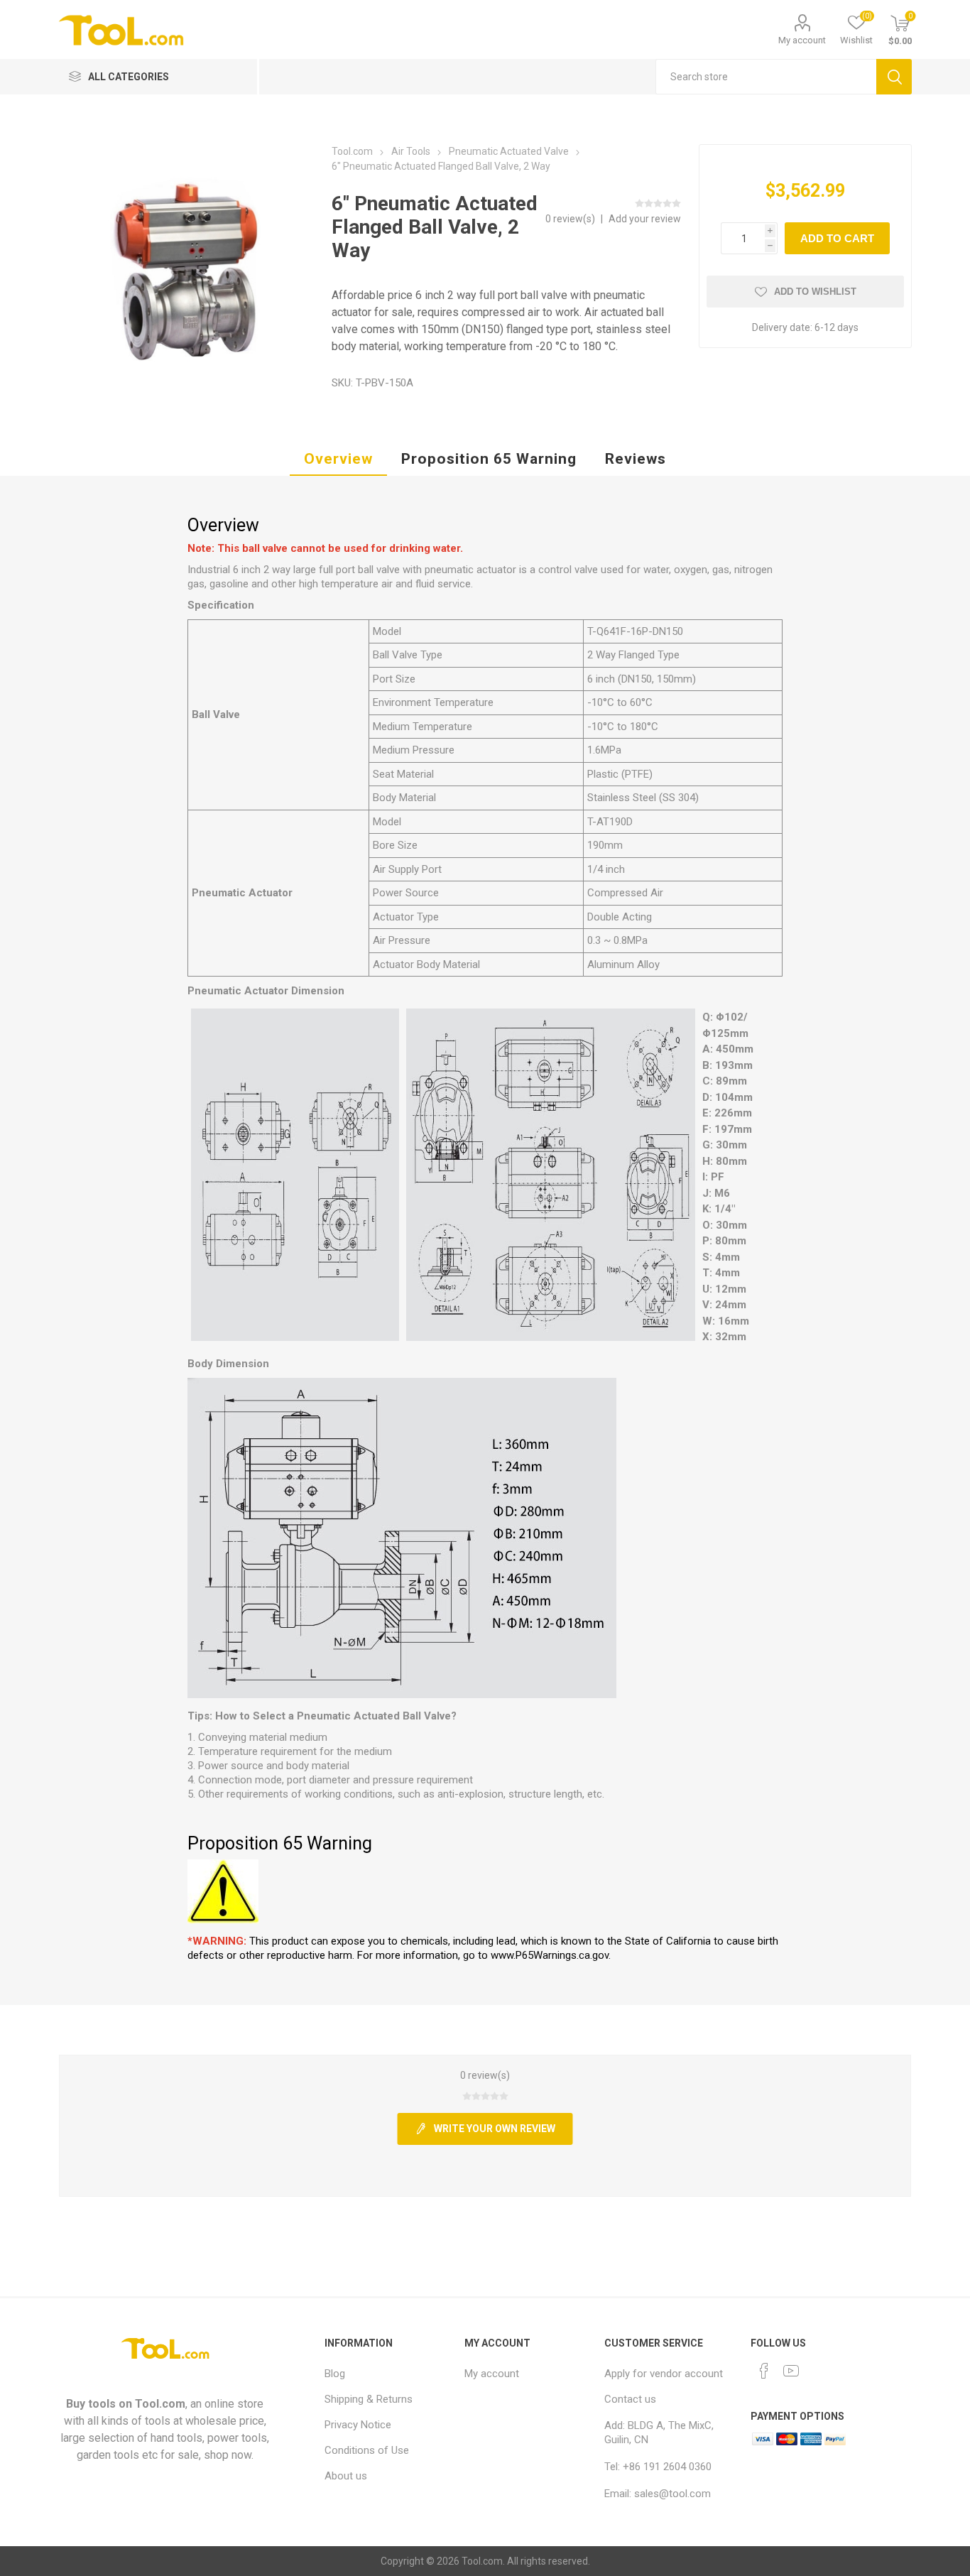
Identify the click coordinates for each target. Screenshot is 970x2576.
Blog (335, 2374)
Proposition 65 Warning (489, 459)
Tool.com (160, 2404)
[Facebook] (764, 2371)
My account (802, 40)
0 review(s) (571, 219)
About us (346, 2476)
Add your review (645, 219)
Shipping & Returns (369, 2399)
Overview (338, 459)
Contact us (630, 2399)
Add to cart (837, 238)
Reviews (636, 459)
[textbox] (766, 77)
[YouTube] (791, 2371)
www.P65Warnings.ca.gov (550, 1955)
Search (894, 77)
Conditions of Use (367, 2450)
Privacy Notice (358, 2425)
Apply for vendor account (664, 2374)
